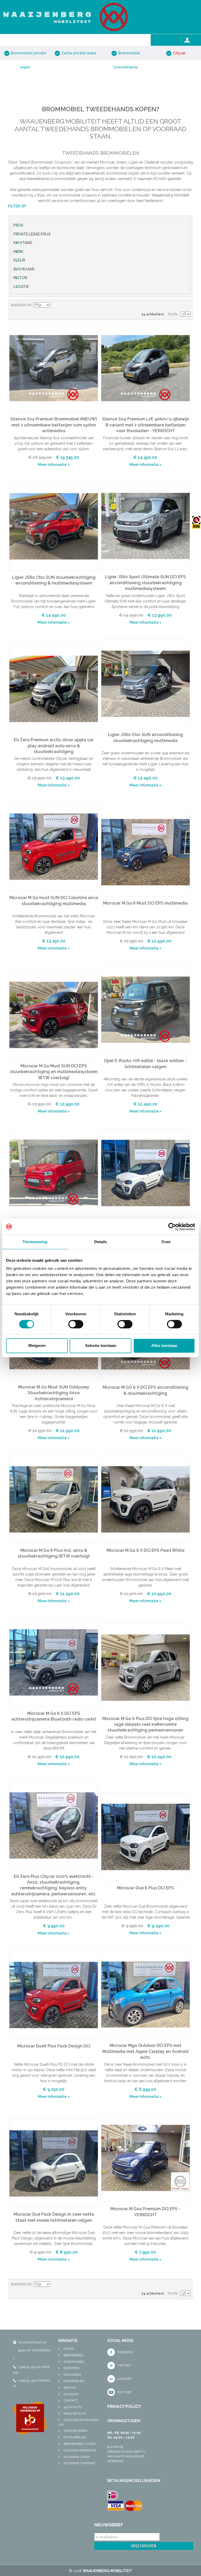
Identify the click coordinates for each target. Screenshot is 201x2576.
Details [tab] (101, 1241)
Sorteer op (21, 305)
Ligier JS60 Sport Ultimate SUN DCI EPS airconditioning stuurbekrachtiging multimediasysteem (145, 583)
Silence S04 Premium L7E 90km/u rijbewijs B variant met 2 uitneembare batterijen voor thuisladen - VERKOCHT (146, 425)
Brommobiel (74, 2355)
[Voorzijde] (54, 1825)
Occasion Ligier (77, 2457)
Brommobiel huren (80, 2444)
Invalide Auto (75, 2413)
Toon (173, 314)
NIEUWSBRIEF (109, 2525)
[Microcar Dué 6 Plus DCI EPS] (146, 1837)
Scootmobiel (74, 2362)
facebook (125, 2352)
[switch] (76, 1324)
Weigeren (37, 1345)
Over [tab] (166, 1241)
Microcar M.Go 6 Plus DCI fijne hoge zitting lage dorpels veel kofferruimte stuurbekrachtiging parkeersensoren (145, 1724)
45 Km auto (73, 2407)
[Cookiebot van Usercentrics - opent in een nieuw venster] (172, 1226)
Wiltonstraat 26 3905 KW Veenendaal (32, 2350)
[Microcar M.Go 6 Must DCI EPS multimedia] (146, 852)
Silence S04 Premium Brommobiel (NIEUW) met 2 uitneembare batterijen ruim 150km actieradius (54, 425)
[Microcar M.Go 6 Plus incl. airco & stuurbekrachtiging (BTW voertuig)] (54, 1499)
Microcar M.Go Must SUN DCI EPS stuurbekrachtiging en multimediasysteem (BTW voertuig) (54, 1072)
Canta (69, 2349)
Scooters (71, 2368)
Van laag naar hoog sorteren (55, 305)
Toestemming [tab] (35, 1241)
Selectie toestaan (101, 1345)
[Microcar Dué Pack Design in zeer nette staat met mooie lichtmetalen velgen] (54, 2163)
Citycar (179, 53)
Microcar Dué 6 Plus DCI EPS (145, 1888)
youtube (124, 2392)
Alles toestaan (164, 1345)
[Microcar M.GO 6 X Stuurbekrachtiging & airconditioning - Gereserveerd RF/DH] (146, 1173)
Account (71, 2394)
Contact (71, 2400)
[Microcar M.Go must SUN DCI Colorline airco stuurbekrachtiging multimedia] (54, 847)
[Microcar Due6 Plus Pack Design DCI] (54, 1995)
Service (70, 2388)
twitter (124, 2365)
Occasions (72, 2375)
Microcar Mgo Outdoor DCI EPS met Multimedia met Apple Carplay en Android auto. (145, 2051)
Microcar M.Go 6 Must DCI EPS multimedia (145, 903)
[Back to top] (100, 2318)
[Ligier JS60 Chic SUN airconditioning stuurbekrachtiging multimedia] (146, 684)
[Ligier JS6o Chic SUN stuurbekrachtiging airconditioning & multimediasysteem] (54, 526)
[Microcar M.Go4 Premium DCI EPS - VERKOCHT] (146, 2158)
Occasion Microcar (80, 2450)
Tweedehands (75, 2431)
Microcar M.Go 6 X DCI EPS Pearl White (146, 1550)
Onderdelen (74, 2381)
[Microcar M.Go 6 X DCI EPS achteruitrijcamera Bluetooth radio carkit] (54, 1662)
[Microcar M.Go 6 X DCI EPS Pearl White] (146, 1499)
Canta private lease (79, 53)
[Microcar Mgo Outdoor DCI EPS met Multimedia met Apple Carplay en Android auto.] (146, 1995)
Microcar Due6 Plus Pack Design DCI (54, 2046)
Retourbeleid (75, 2437)
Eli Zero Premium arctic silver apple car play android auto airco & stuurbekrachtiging (54, 746)
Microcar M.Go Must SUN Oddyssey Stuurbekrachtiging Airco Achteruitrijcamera (54, 1393)
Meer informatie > (54, 465)
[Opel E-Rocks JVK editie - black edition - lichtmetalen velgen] (146, 1010)
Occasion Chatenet (80, 2463)
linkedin (124, 2379)
